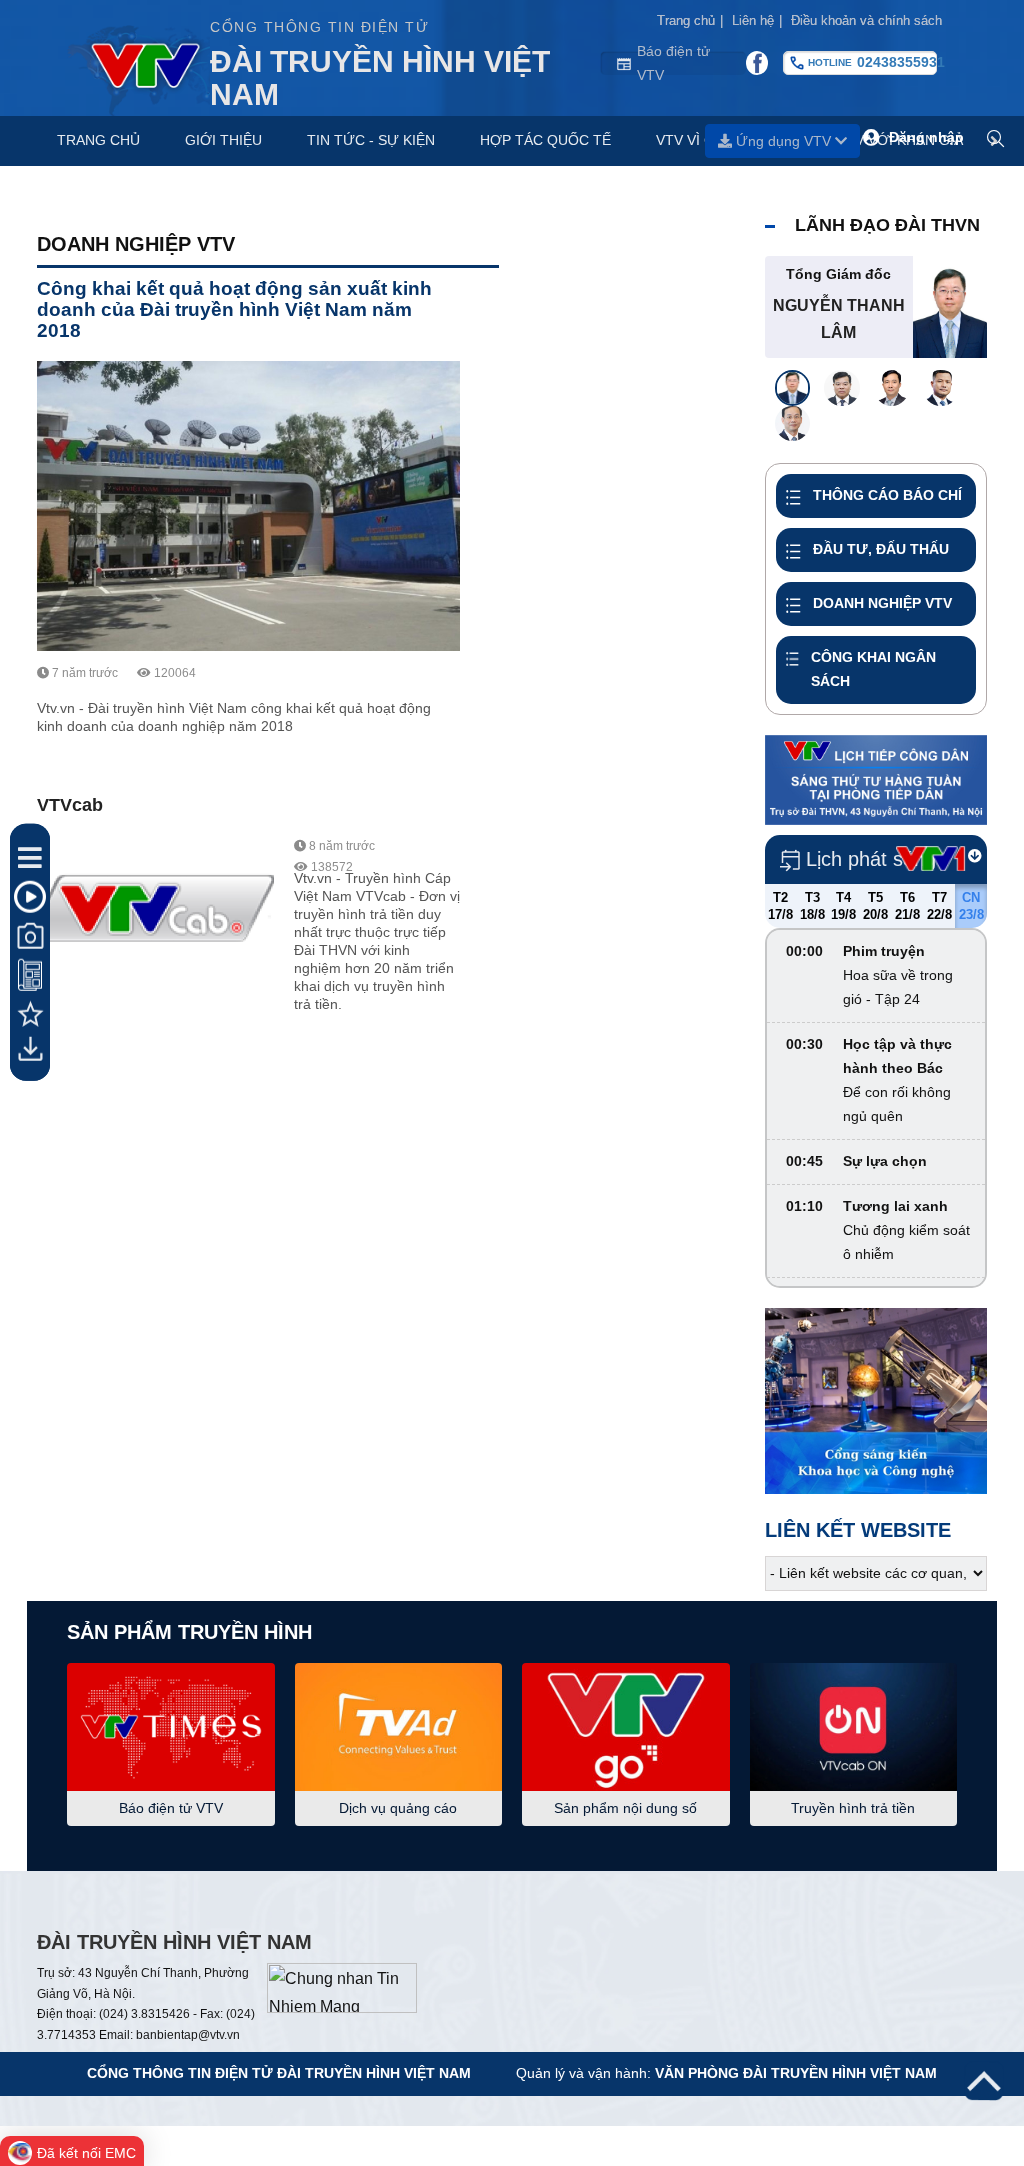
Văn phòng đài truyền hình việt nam (796, 2073)
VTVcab (70, 805)
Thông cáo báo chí (887, 495)
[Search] (995, 139)
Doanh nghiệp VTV (136, 244)
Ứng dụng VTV (783, 141)
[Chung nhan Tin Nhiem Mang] (342, 1986)
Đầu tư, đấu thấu (881, 549)
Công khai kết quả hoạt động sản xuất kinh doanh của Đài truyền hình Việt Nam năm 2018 (234, 309)
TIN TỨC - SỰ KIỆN (371, 140)
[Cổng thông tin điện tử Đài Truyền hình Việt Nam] (139, 63)
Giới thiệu (223, 140)
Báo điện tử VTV (673, 63)
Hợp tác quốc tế (545, 140)
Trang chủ (690, 20)
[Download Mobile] (30, 1049)
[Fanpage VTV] (757, 63)
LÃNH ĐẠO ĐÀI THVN (887, 225)
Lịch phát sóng (871, 859)
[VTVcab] (155, 916)
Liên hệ (757, 20)
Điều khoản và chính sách (866, 20)
